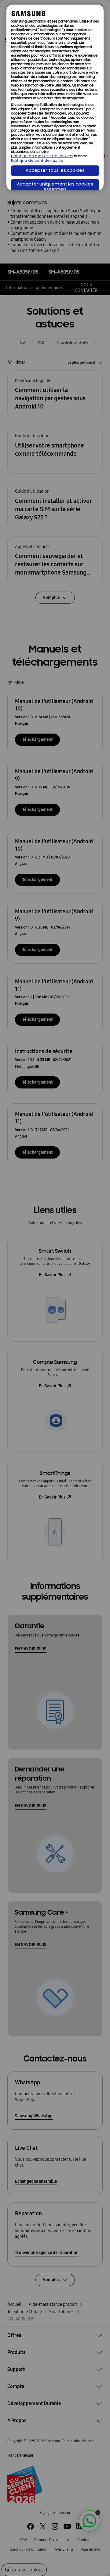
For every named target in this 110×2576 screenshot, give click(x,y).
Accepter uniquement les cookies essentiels (55, 187)
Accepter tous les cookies (55, 171)
